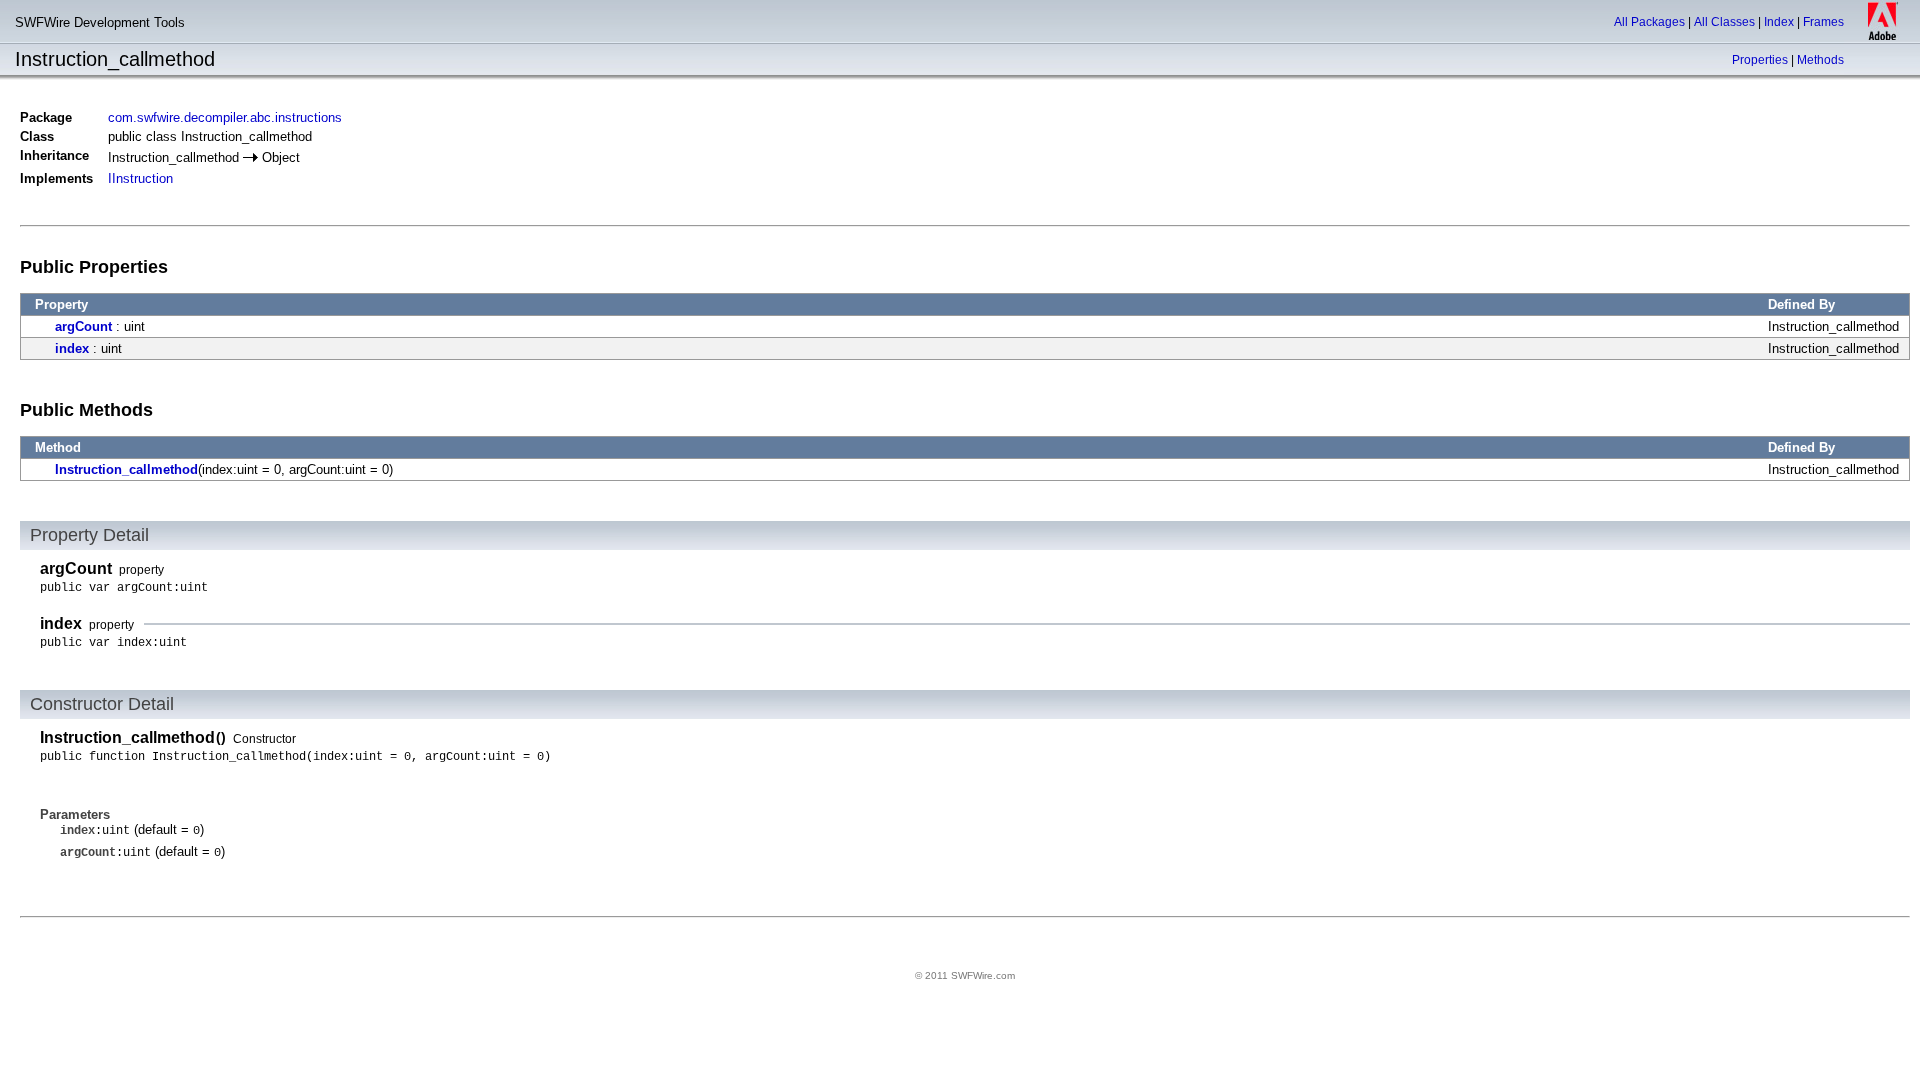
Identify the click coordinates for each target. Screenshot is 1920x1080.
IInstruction (140, 178)
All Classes (1724, 22)
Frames (1823, 22)
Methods (1820, 60)
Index (1779, 22)
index (72, 348)
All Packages (1649, 22)
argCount (83, 326)
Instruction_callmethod (126, 469)
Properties (1760, 60)
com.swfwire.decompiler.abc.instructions (225, 117)
